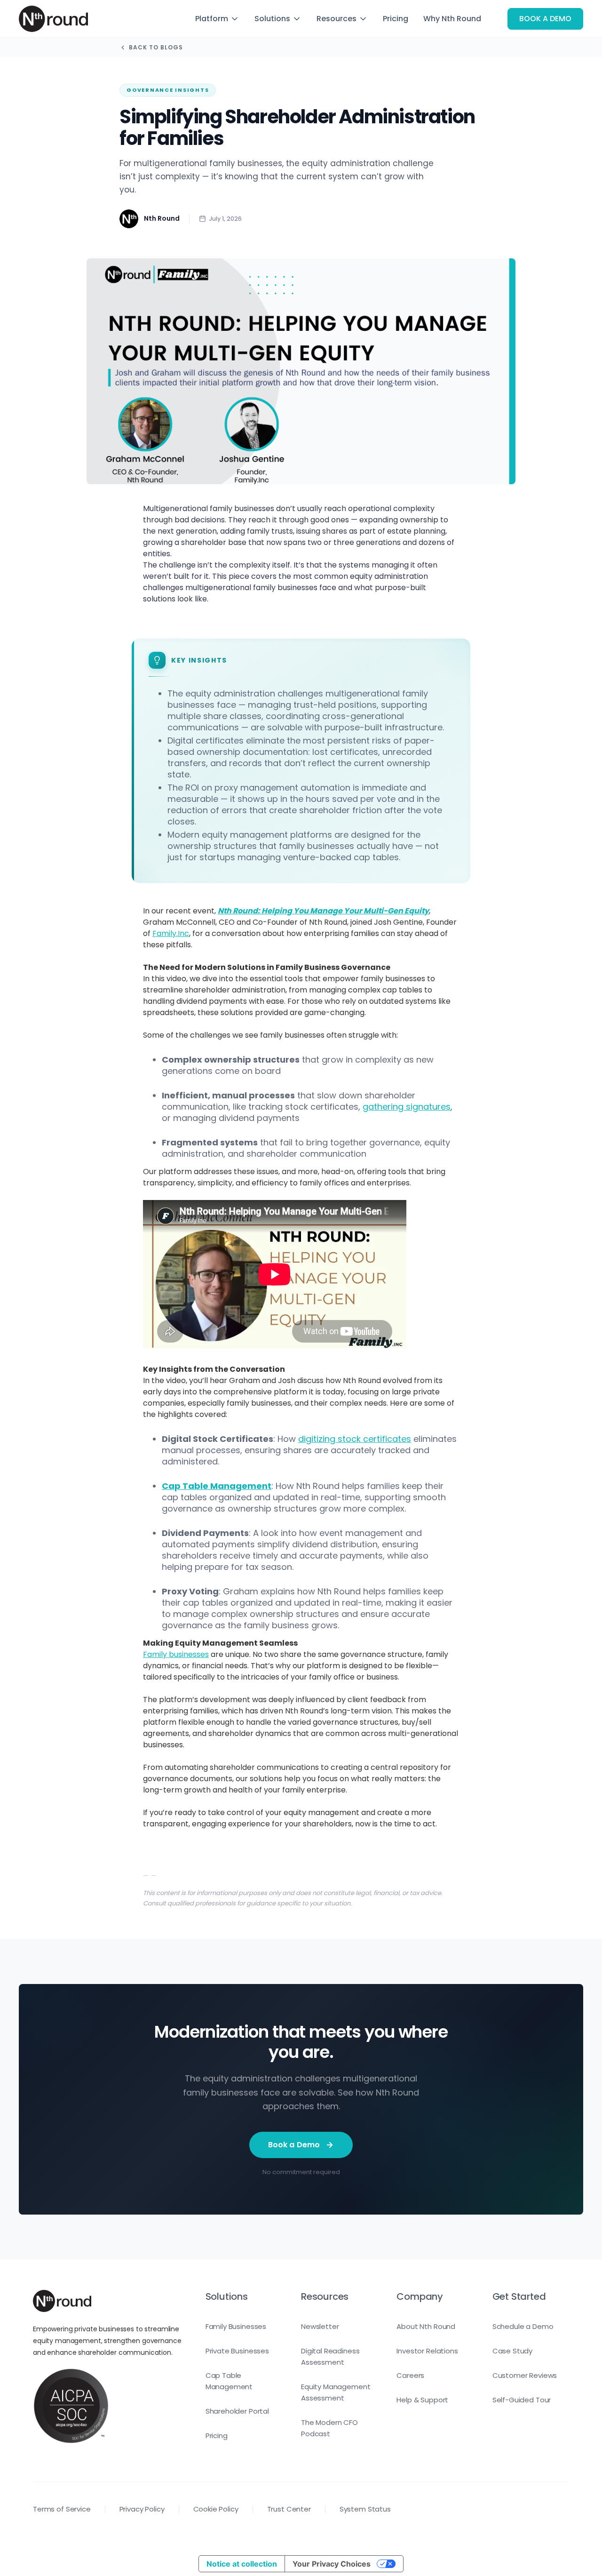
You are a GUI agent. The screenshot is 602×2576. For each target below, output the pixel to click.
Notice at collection (242, 2564)
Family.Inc (171, 933)
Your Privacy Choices (332, 2564)
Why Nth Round (452, 19)
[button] (217, 19)
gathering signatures (407, 1107)
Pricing (396, 19)
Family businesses (176, 1654)
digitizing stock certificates (355, 1439)
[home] (53, 19)
